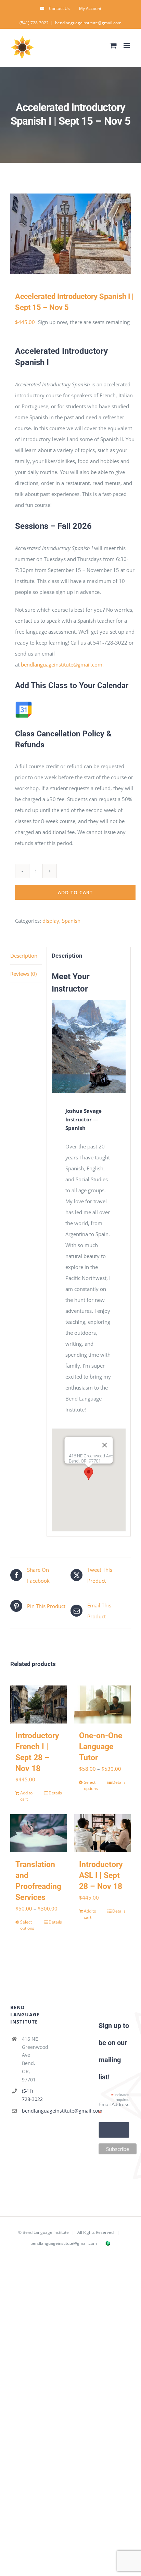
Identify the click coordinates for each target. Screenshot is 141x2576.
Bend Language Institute (46, 2232)
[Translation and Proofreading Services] (39, 1833)
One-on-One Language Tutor (101, 1747)
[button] (89, 1474)
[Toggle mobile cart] (113, 45)
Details (55, 1793)
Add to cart (75, 892)
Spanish (71, 921)
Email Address (114, 2108)
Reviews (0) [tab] (23, 974)
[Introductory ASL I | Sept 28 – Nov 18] (102, 1833)
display (51, 921)
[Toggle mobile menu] (127, 45)
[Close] (104, 1445)
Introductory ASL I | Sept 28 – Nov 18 (101, 1875)
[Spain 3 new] (70, 234)
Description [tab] (24, 956)
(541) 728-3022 (32, 2095)
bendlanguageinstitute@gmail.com (88, 23)
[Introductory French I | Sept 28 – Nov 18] (39, 1704)
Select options (91, 1785)
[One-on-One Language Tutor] (102, 1704)
